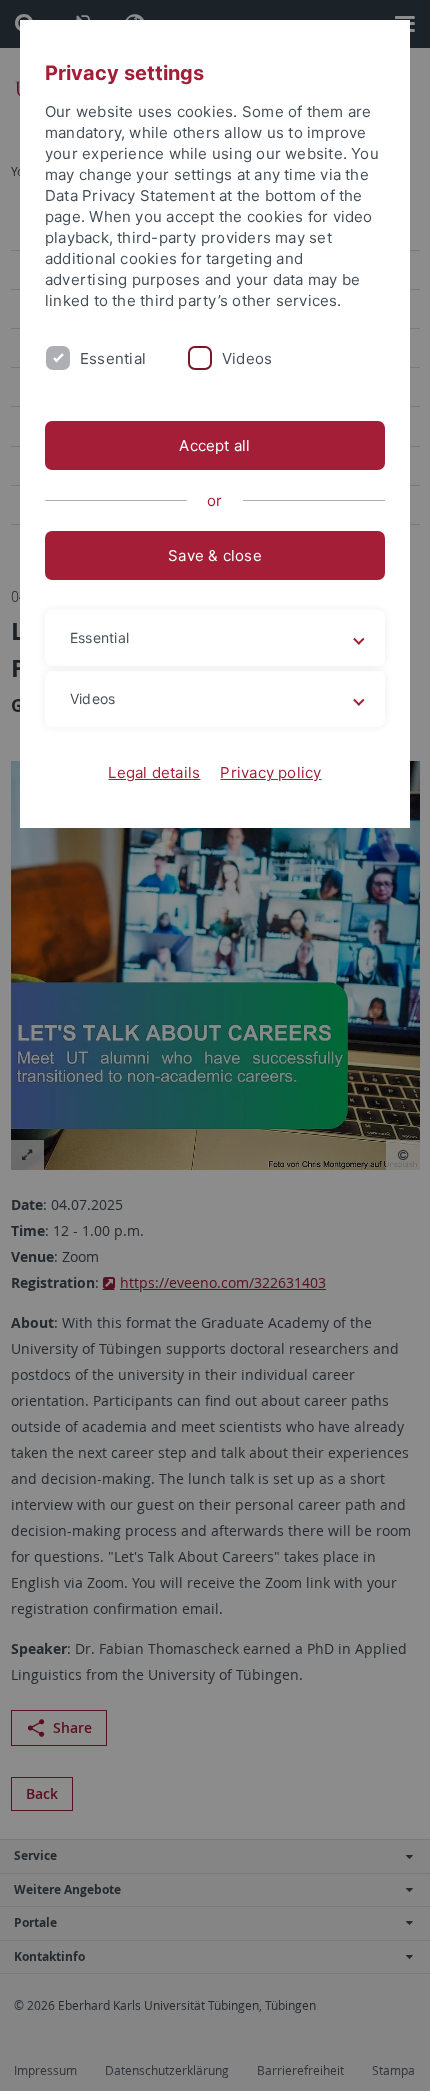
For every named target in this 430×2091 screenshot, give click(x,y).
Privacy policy (270, 772)
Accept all (214, 445)
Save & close (215, 555)
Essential (113, 358)
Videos (247, 358)
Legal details (154, 772)
